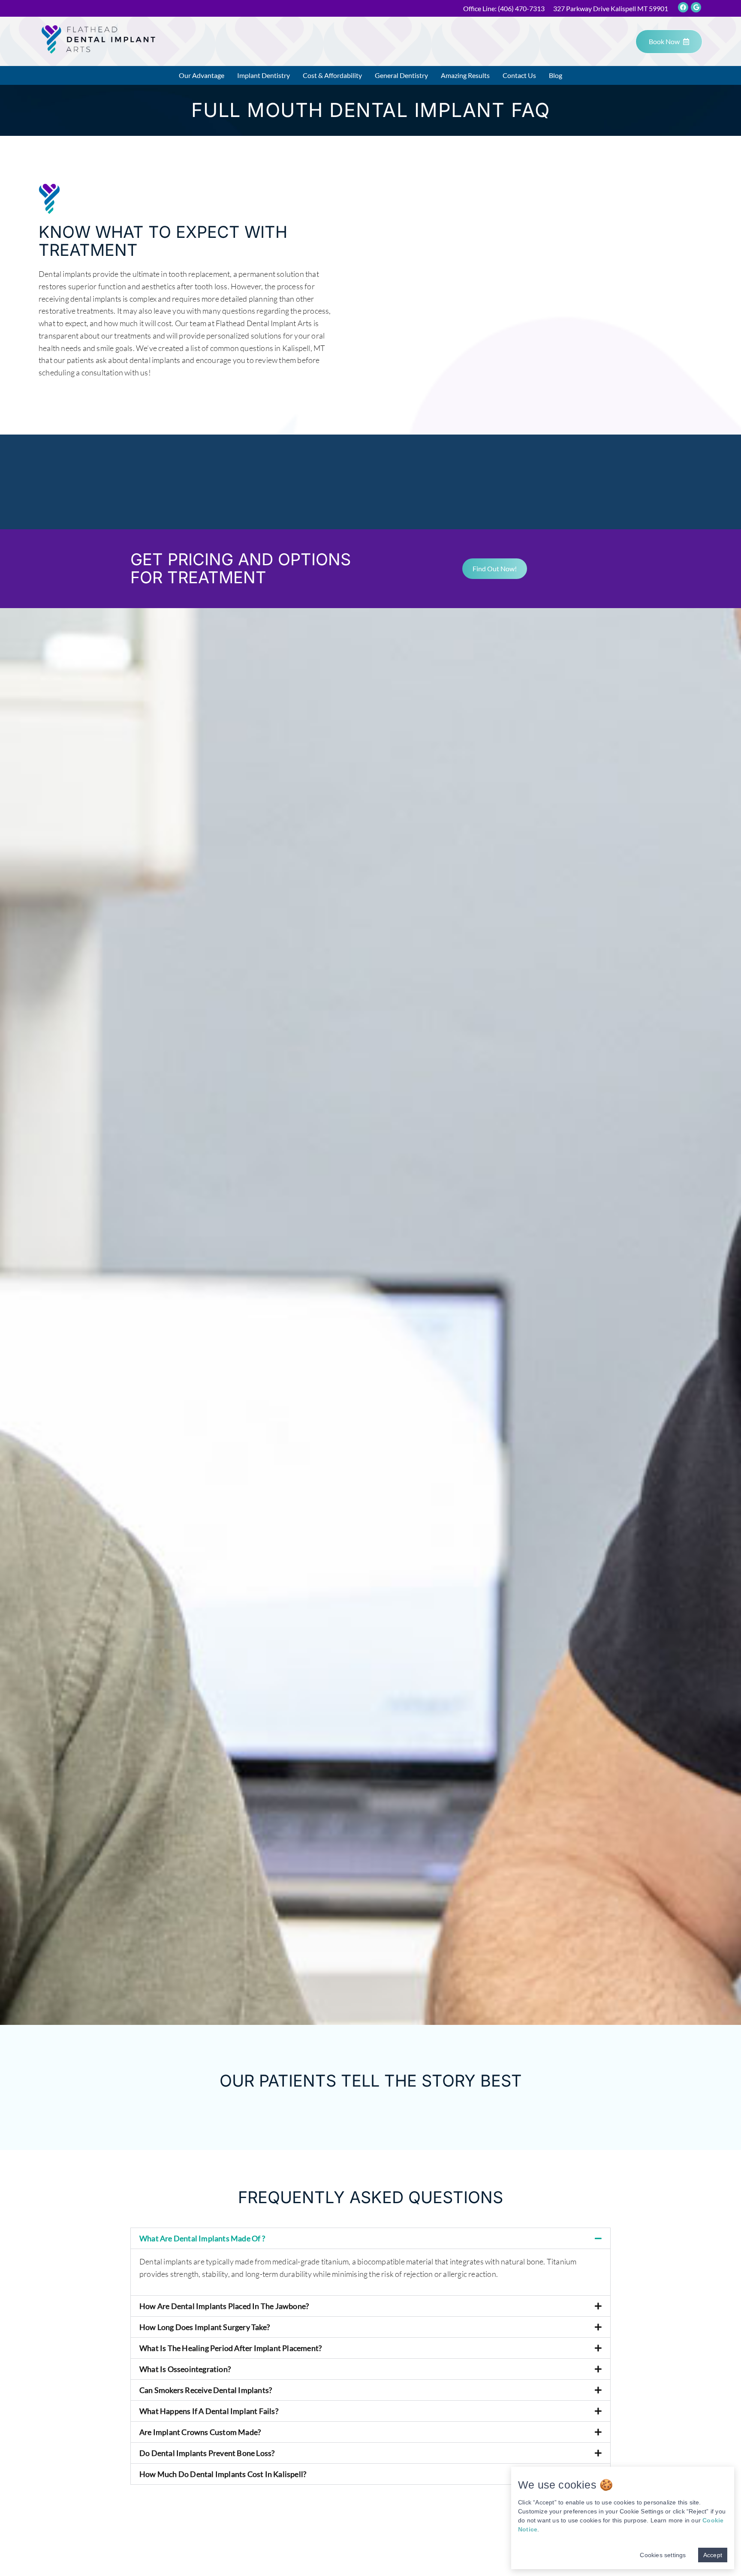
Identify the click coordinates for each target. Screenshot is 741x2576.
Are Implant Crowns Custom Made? (200, 2432)
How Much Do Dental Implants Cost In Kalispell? (223, 2474)
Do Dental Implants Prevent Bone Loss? (207, 2453)
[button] (370, 2238)
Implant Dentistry (264, 75)
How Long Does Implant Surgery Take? (205, 2327)
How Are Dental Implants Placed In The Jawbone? (224, 2306)
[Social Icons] (683, 7)
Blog (556, 75)
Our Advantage (202, 75)
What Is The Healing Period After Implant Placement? (230, 2348)
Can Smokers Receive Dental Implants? (206, 2390)
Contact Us (519, 75)
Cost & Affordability (332, 75)
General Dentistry (401, 75)
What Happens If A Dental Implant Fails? (209, 2411)
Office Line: (504, 8)
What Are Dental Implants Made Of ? (202, 2238)
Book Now (664, 41)
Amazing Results (465, 75)
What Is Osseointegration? (185, 2369)
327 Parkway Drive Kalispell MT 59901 (611, 8)
